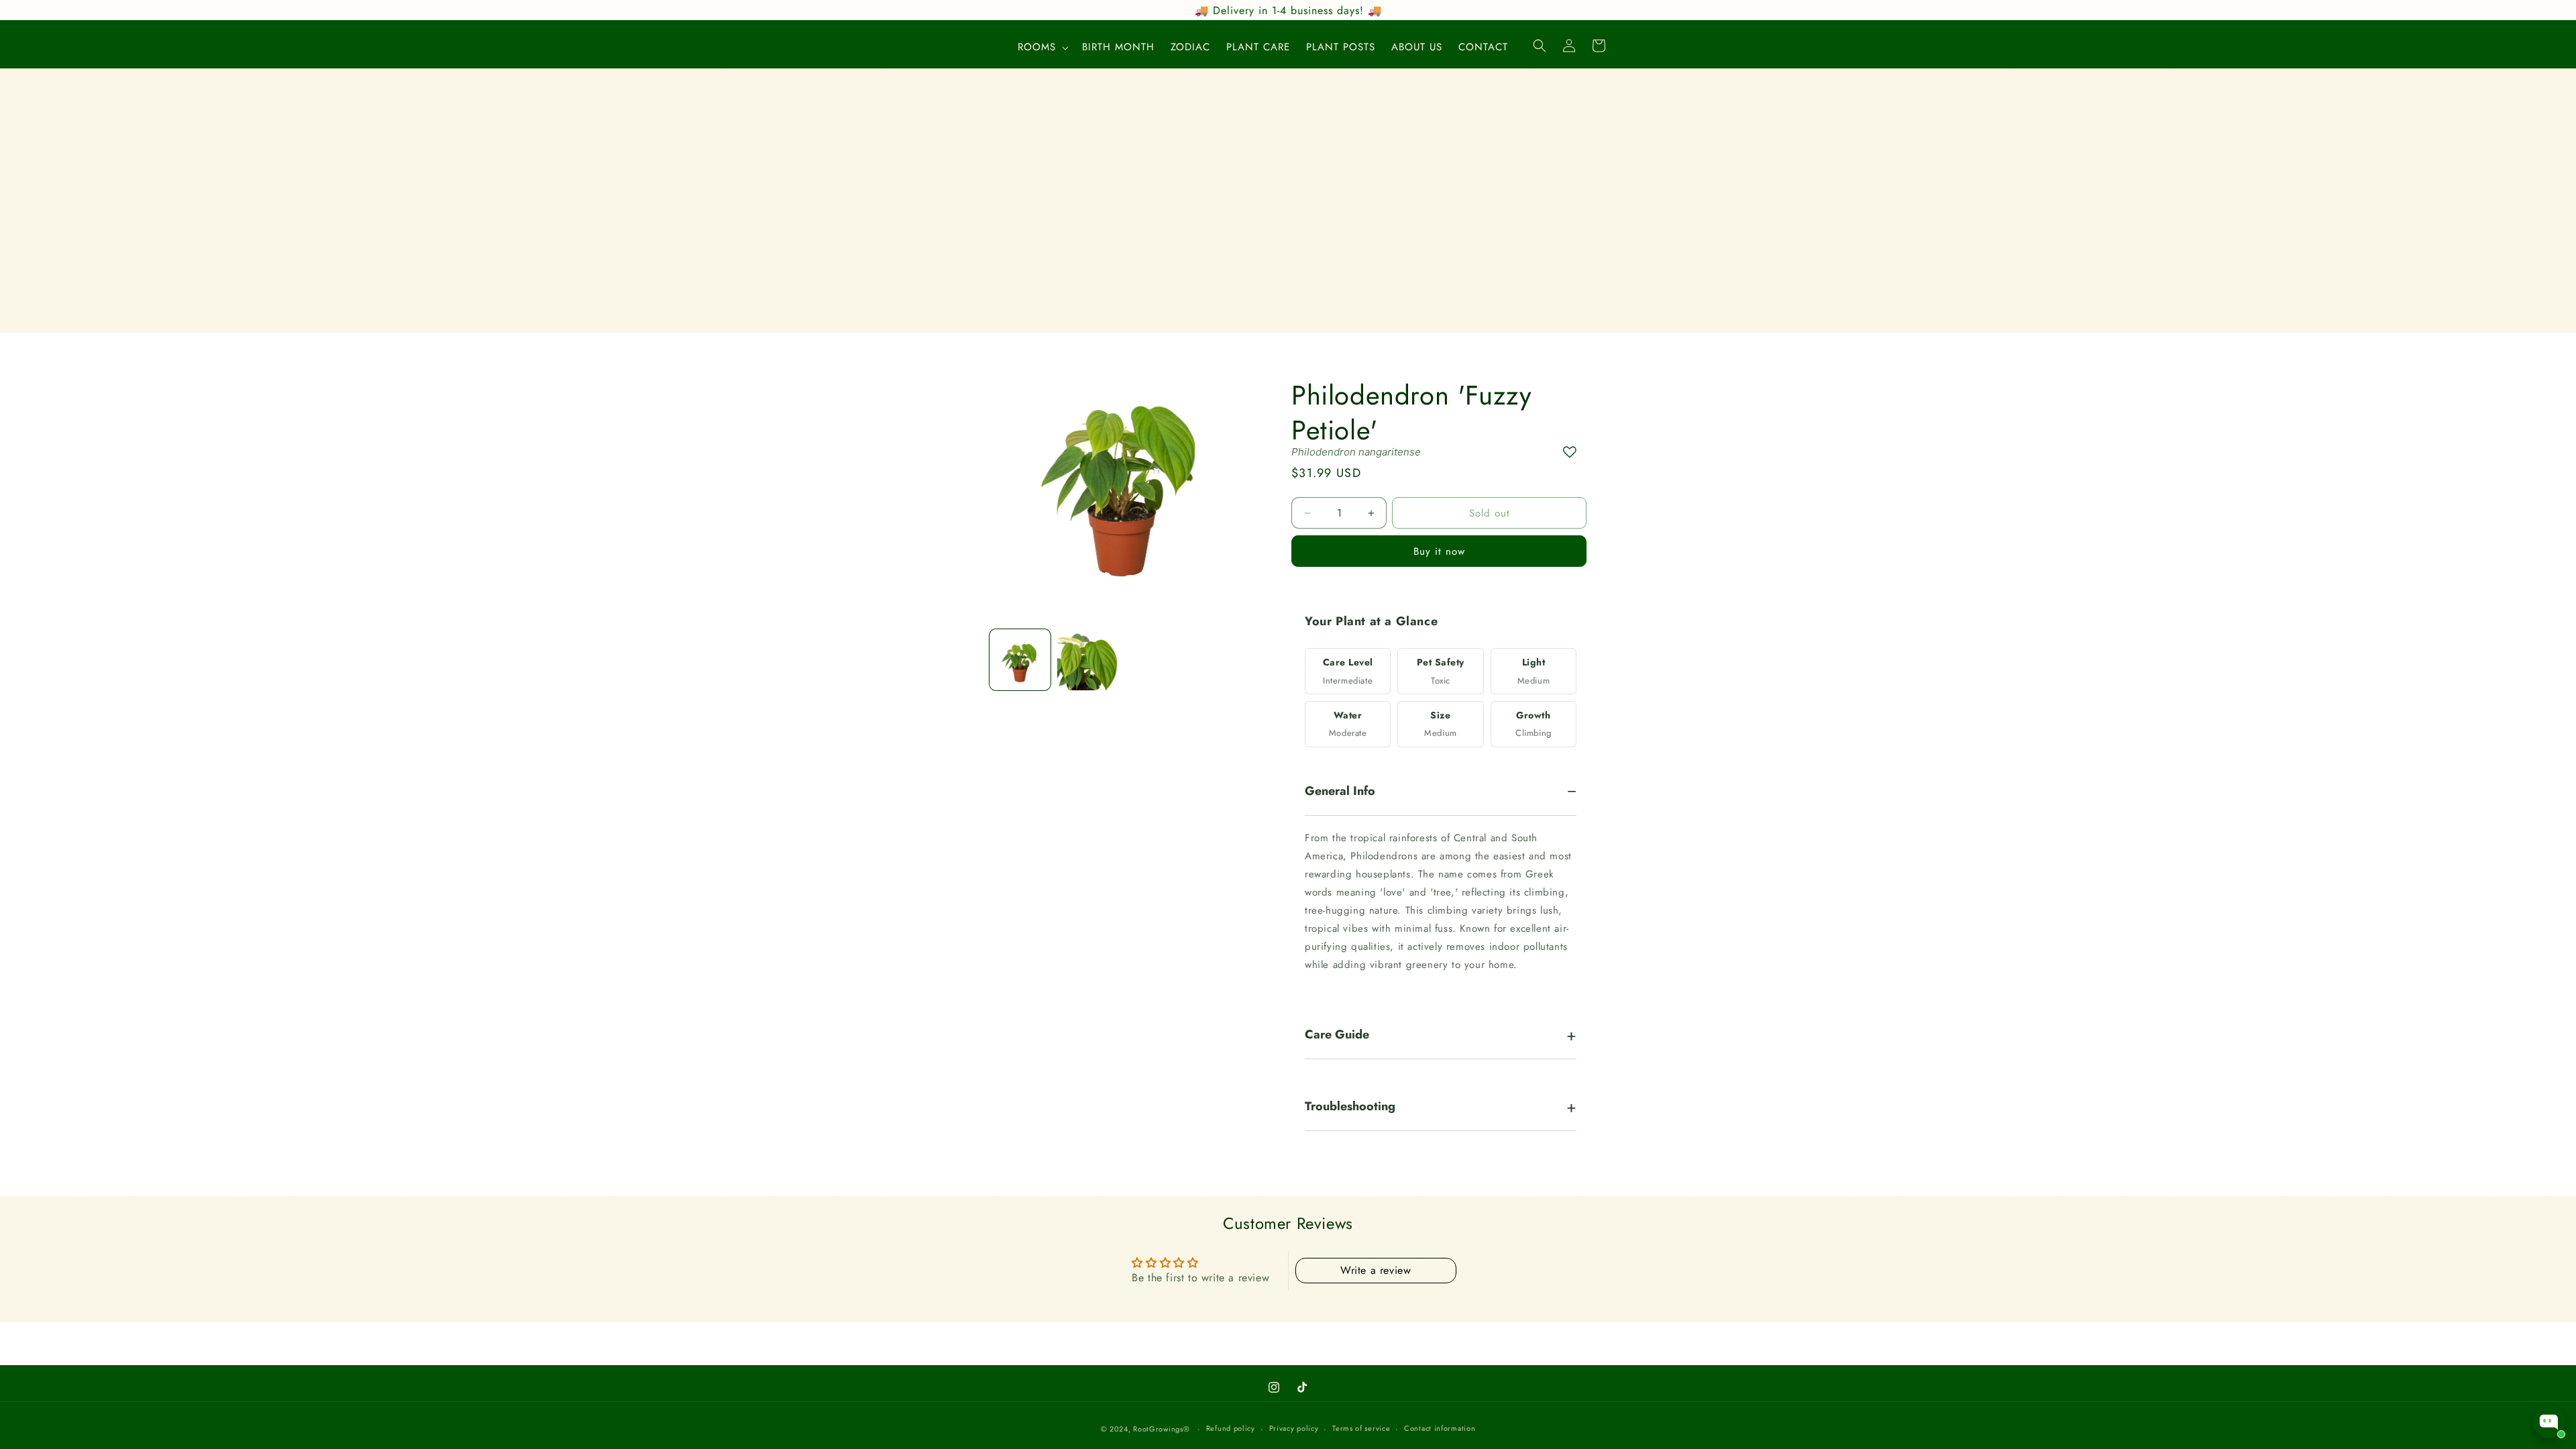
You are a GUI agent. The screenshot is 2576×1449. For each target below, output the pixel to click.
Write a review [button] (1376, 1270)
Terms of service (1361, 1428)
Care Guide (1337, 1035)
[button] (1042, 48)
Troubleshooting (1350, 1107)
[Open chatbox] (2549, 1422)
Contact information (1440, 1428)
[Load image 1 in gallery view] (1020, 660)
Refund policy (1231, 1428)
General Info (1340, 792)
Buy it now (1439, 551)
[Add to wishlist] (1570, 452)
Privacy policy (1294, 1428)
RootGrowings (1158, 1429)
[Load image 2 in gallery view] (1088, 660)
